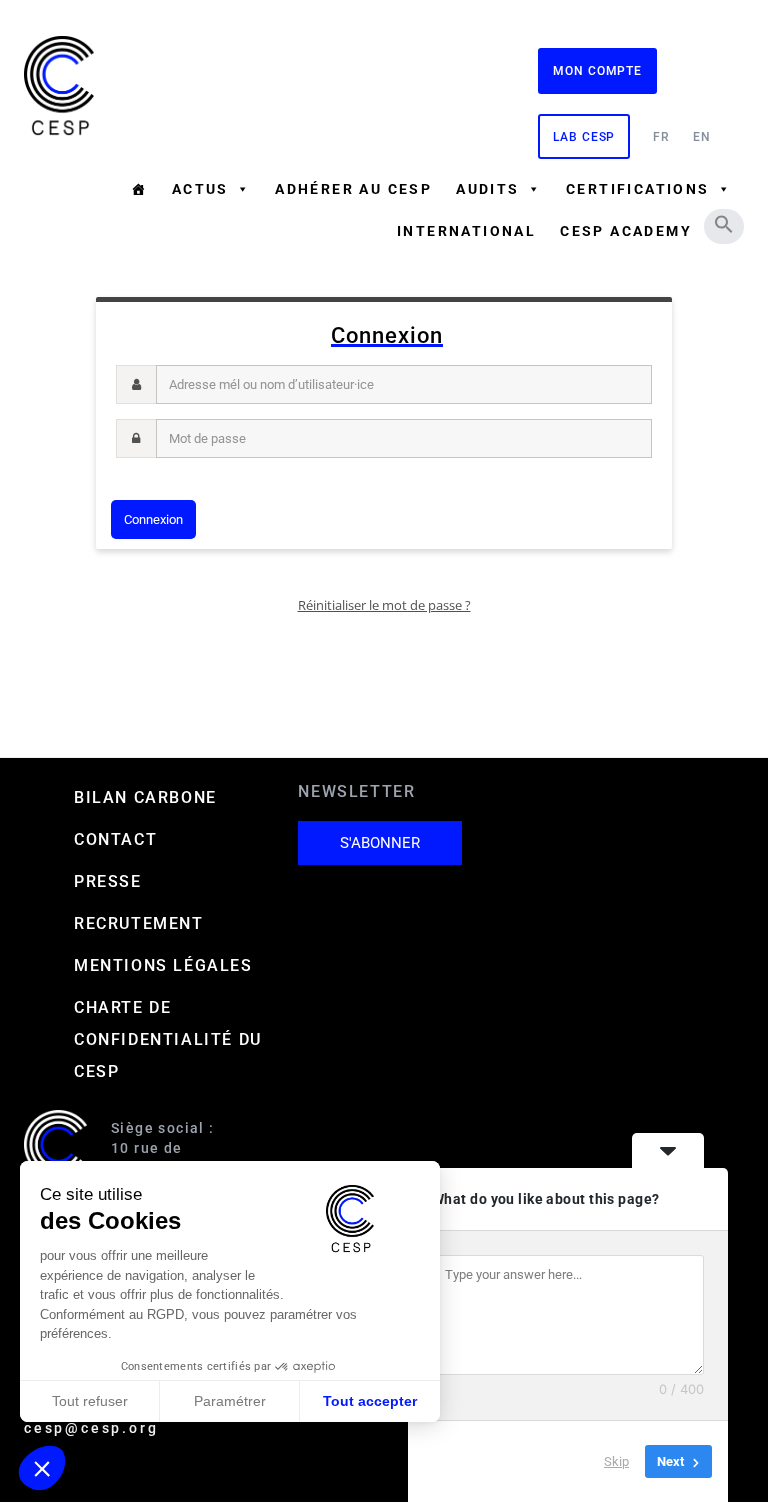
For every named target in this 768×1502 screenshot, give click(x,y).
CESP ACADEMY (626, 231)
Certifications (638, 189)
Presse (108, 881)
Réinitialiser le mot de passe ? (384, 605)
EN (702, 137)
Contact (115, 839)
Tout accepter (370, 1401)
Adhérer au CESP (353, 189)
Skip (616, 1461)
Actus (200, 189)
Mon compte (597, 71)
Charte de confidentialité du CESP (168, 1039)
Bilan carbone (145, 797)
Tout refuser (90, 1401)
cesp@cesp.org (91, 1428)
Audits (487, 189)
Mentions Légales (163, 965)
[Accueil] (139, 189)
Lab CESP (584, 137)
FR (661, 137)
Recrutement (139, 923)
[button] (724, 224)
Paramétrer (230, 1401)
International (466, 231)
